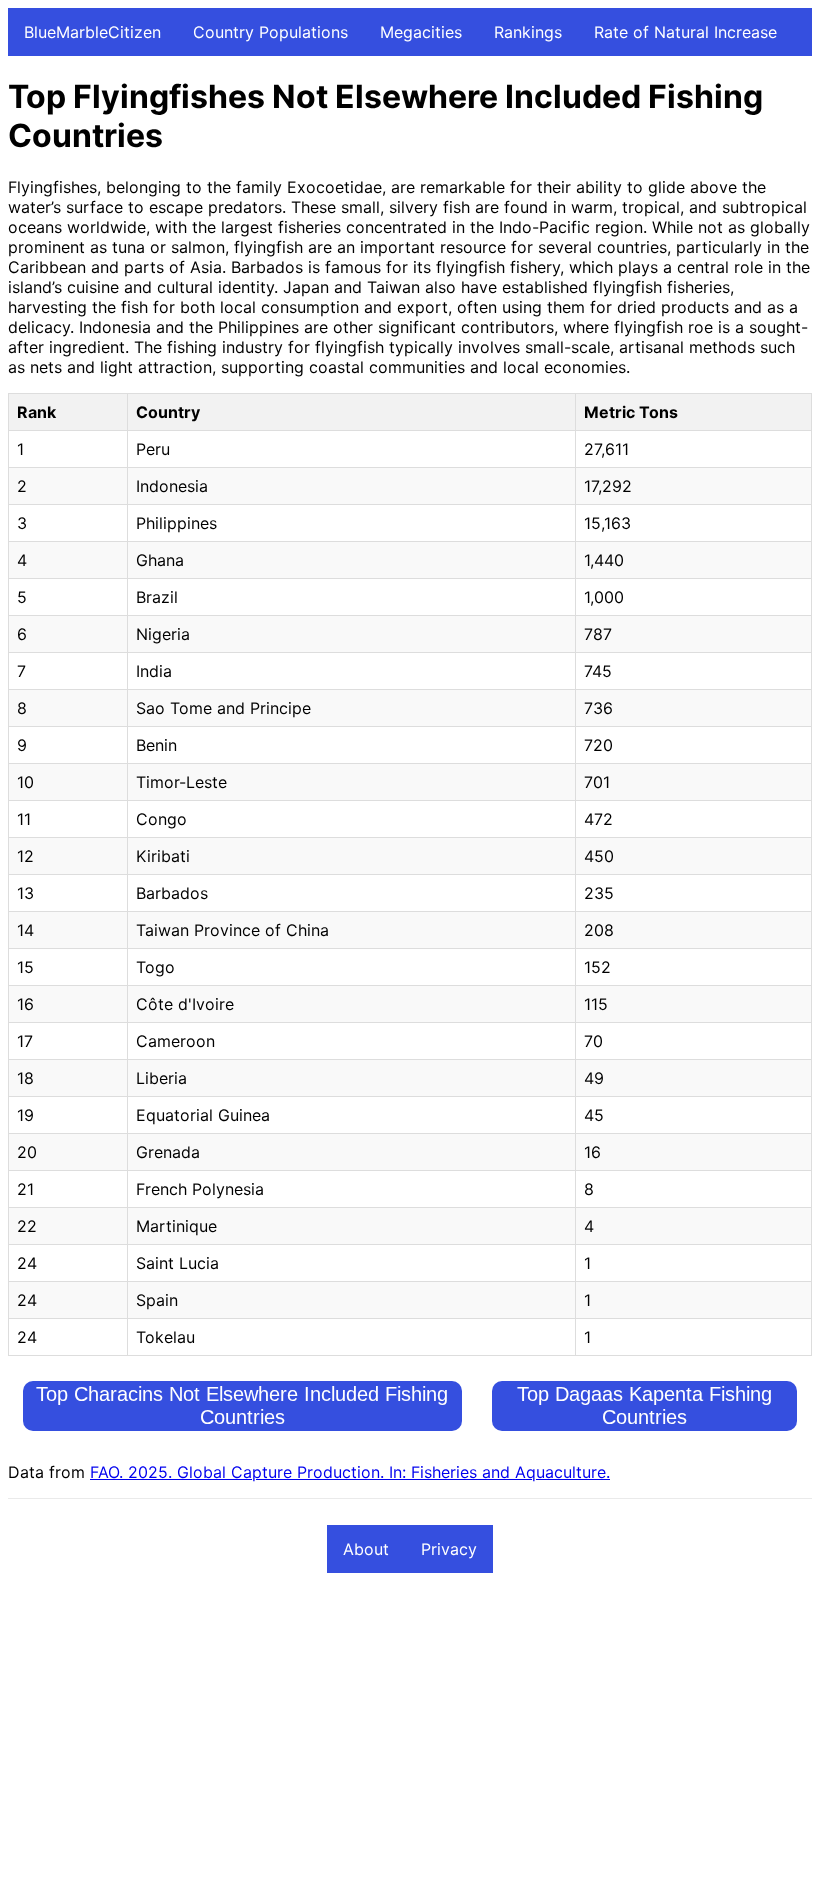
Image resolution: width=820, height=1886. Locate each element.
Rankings (528, 32)
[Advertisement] (410, 1738)
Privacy (449, 1549)
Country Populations (270, 32)
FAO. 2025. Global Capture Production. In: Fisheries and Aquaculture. (350, 1472)
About (366, 1549)
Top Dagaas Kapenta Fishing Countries (644, 1405)
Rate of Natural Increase (685, 32)
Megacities (421, 32)
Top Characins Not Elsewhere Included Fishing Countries (242, 1405)
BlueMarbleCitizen (92, 32)
